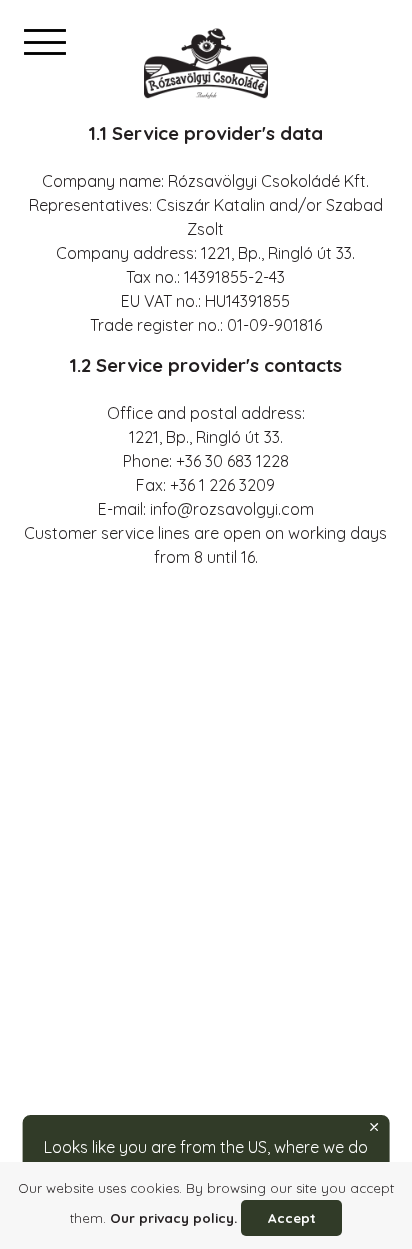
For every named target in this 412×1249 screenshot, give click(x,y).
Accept (292, 1218)
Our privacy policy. (173, 1218)
